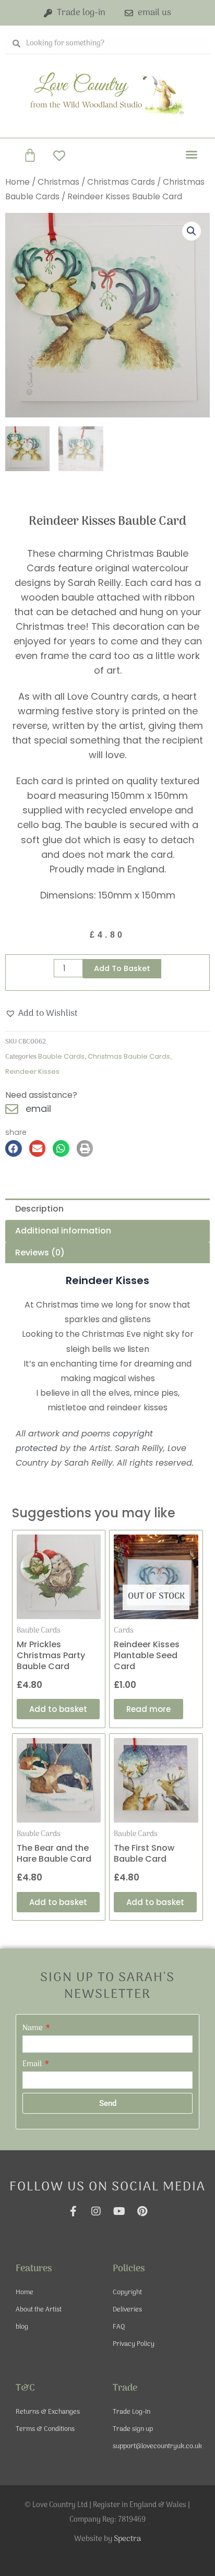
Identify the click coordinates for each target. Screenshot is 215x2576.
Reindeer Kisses (32, 1071)
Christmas (58, 182)
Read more (148, 1709)
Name (33, 2028)
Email (33, 2064)
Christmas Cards (121, 182)
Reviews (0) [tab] (40, 1253)
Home (17, 182)
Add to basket (122, 968)
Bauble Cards (61, 1056)
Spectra (127, 2539)
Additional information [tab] (63, 1231)
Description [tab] (39, 1209)
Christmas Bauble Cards (129, 1056)
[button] (192, 154)
